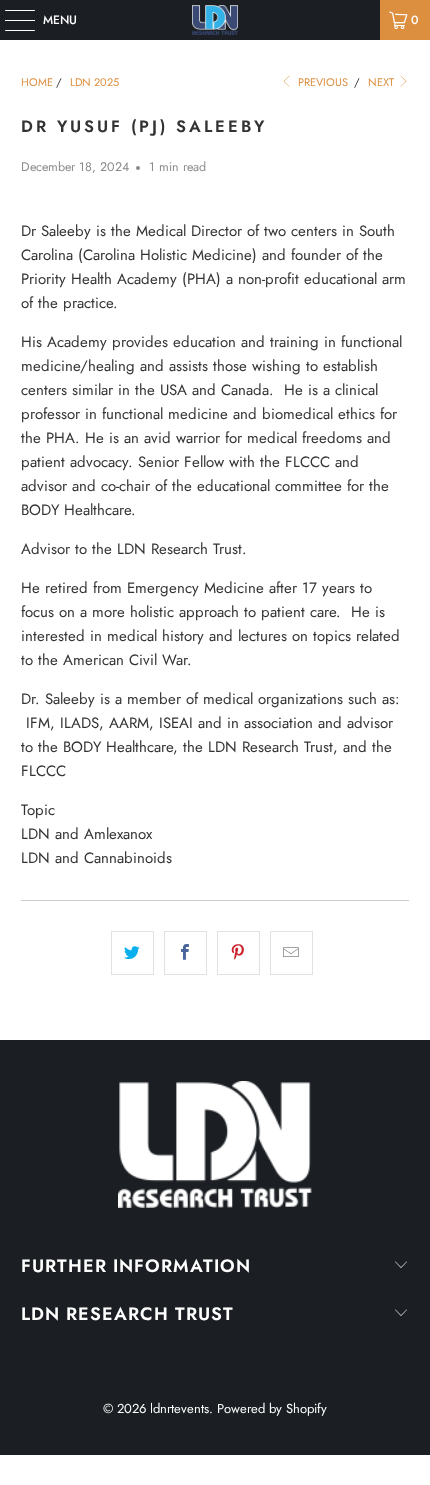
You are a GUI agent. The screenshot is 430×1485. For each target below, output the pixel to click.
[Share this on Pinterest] (238, 953)
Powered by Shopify (272, 1408)
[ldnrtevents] (215, 20)
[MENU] (9, 20)
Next (382, 82)
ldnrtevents (179, 1408)
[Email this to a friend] (291, 953)
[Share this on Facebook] (185, 953)
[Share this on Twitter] (132, 953)
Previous (321, 82)
